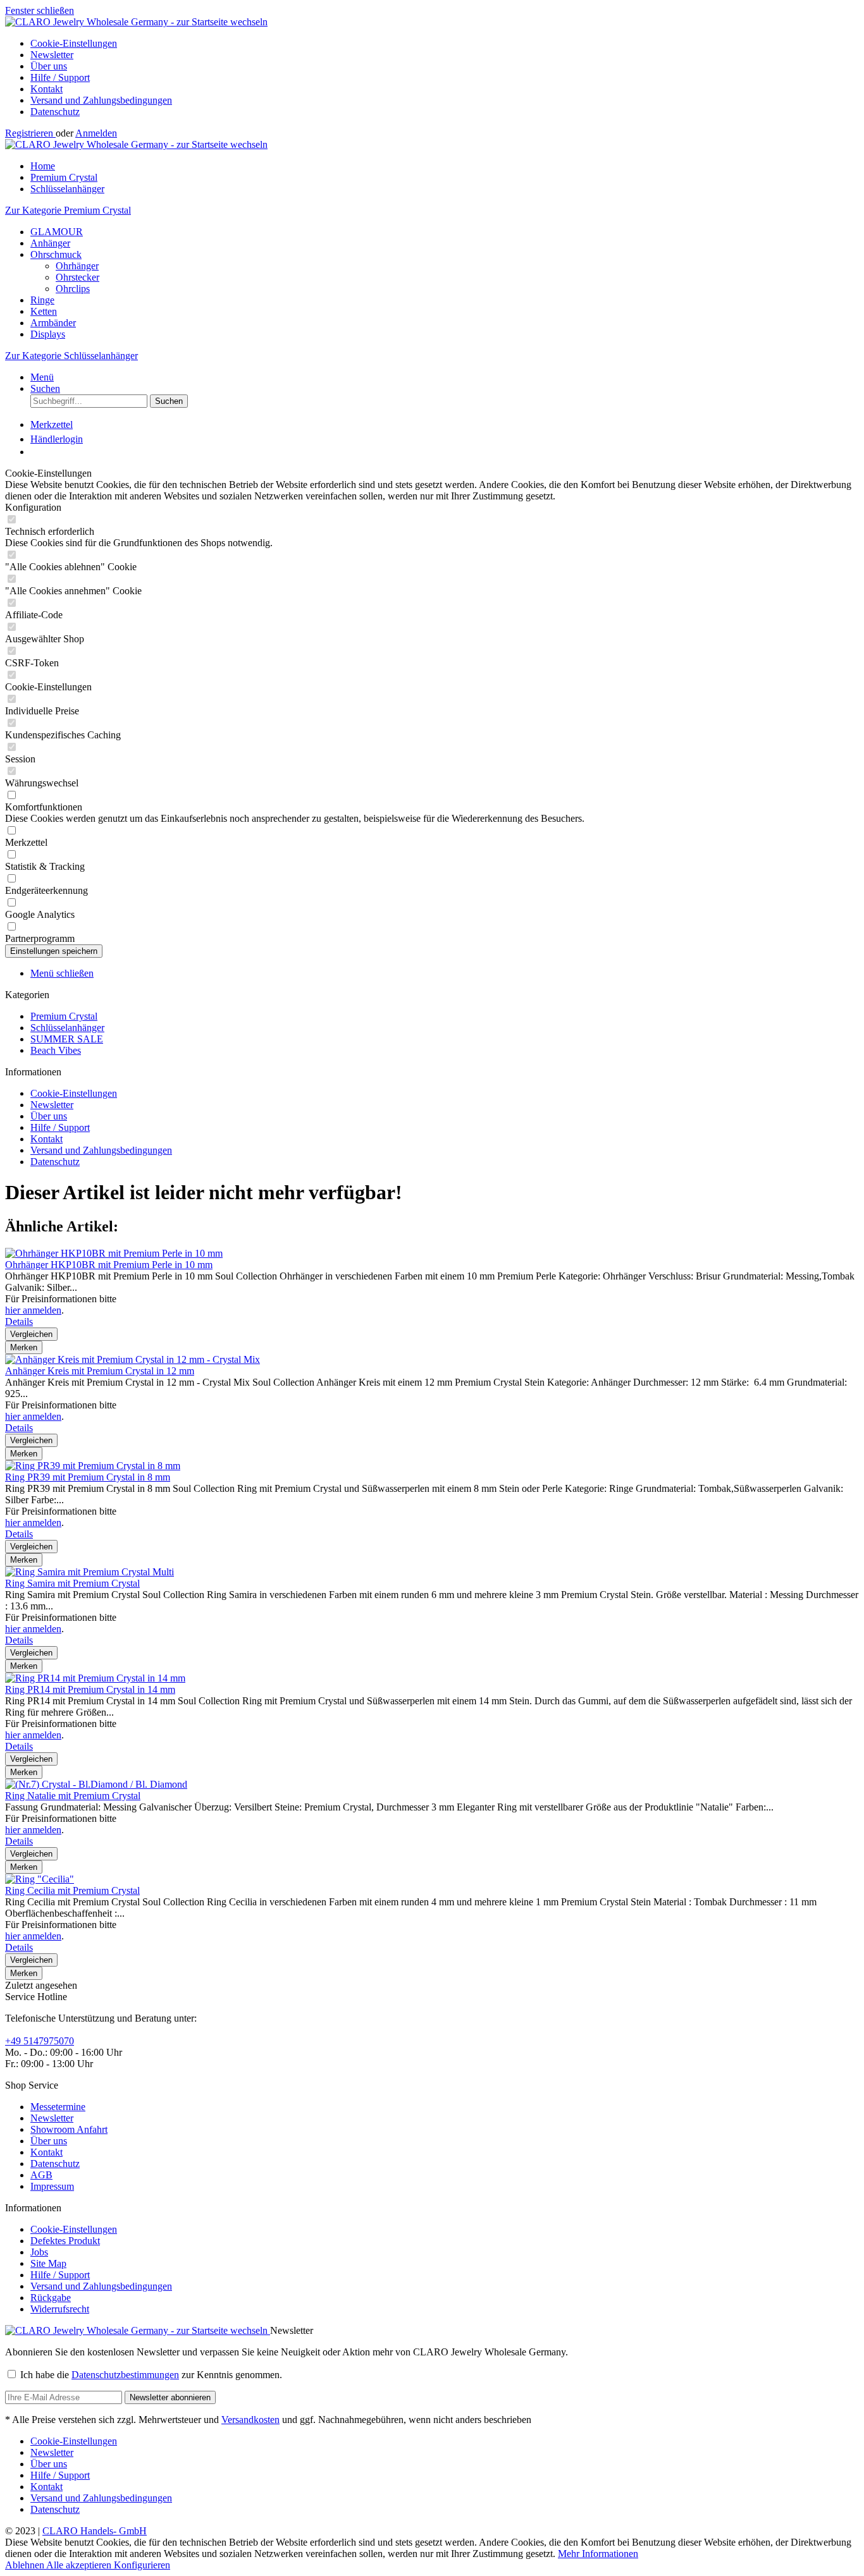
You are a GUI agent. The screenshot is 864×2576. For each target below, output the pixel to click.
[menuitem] (445, 44)
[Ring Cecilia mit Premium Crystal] (40, 1879)
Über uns (49, 66)
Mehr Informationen (598, 2554)
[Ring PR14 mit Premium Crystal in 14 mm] (95, 1678)
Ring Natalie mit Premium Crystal (73, 1796)
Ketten (44, 311)
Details (19, 1322)
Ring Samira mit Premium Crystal (72, 1583)
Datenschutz (55, 112)
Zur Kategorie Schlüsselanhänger (71, 356)
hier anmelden (33, 1310)
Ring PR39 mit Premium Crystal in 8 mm (88, 1477)
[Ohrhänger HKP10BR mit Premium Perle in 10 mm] (114, 1253)
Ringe (42, 300)
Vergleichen (31, 1334)
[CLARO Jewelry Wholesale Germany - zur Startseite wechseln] (136, 22)
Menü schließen (62, 973)
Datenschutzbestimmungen (125, 2375)
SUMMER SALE (67, 1039)
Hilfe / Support (60, 77)
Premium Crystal (64, 1016)
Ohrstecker (77, 277)
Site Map (48, 2263)
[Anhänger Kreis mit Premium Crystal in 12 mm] (133, 1359)
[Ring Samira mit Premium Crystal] (89, 1572)
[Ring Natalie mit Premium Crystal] (96, 1784)
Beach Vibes (56, 1050)
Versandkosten (250, 2420)
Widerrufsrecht (60, 2309)
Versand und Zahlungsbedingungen (101, 100)
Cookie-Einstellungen (74, 43)
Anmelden (96, 133)
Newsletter (52, 55)
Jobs (39, 2252)
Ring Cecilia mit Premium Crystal (72, 1890)
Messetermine (58, 2107)
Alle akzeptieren (80, 2565)
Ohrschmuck (56, 254)
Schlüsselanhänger (67, 1028)
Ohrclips (73, 289)
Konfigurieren (142, 2565)
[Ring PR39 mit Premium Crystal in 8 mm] (93, 1466)
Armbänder (53, 323)
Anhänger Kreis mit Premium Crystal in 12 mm (100, 1371)
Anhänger (50, 243)
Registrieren (30, 133)
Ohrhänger (77, 266)
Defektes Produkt (65, 2241)
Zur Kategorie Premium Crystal (68, 210)
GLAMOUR (57, 232)
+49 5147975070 (40, 2041)
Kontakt (46, 89)
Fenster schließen (40, 10)
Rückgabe (51, 2298)
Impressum (52, 2186)
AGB (41, 2175)
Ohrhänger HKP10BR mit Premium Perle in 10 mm (109, 1265)
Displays (48, 334)
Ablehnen (26, 2565)
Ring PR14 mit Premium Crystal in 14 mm (90, 1689)
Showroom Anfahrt (69, 2129)
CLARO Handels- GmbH (95, 2531)
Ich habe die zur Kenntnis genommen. (151, 2375)
